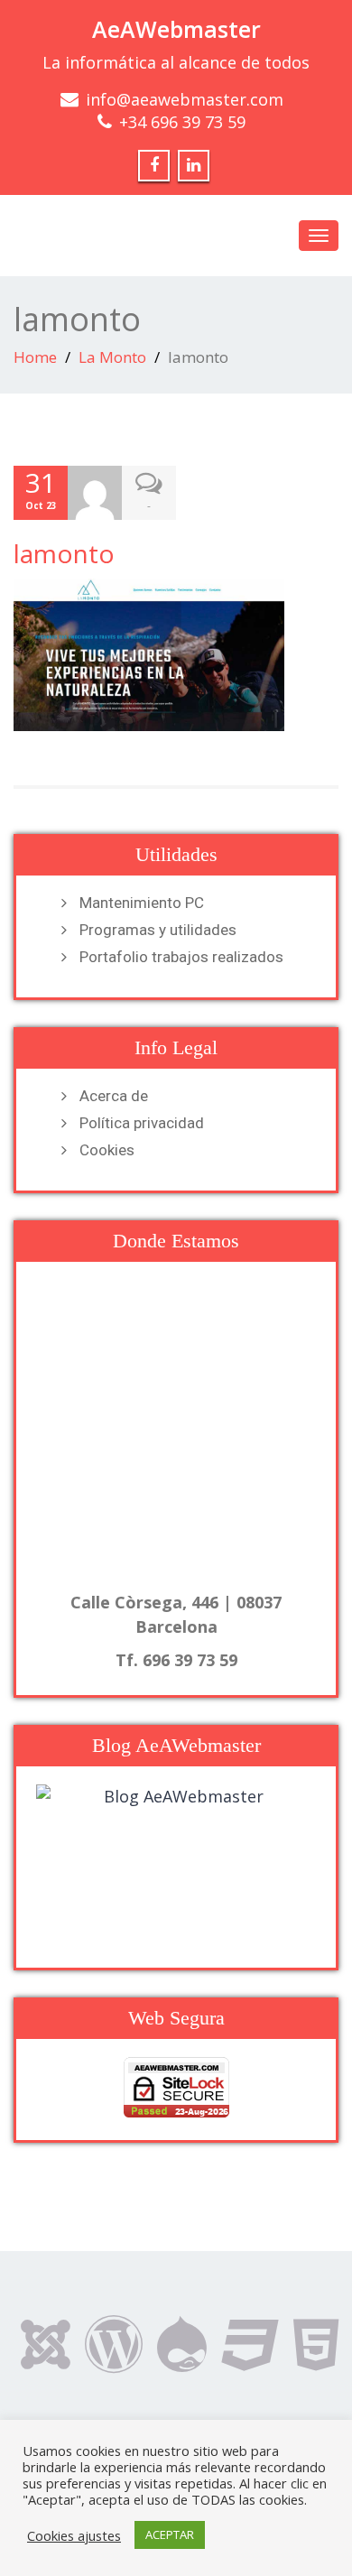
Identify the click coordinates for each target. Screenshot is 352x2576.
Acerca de (114, 1096)
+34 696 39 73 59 (182, 122)
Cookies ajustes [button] (74, 2535)
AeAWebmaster (176, 29)
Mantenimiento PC (142, 903)
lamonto (64, 553)
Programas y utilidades (158, 930)
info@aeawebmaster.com (185, 99)
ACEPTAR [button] (170, 2534)
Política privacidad (142, 1123)
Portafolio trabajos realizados (181, 957)
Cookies (107, 1150)
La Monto (112, 357)
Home (35, 357)
